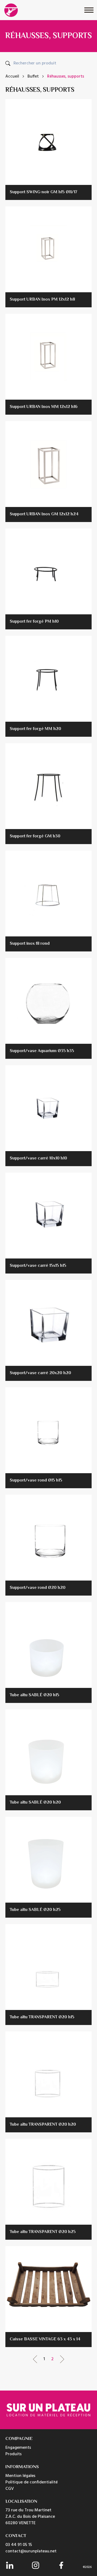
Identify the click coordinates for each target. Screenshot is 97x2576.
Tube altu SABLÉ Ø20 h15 (34, 1695)
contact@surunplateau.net (31, 2551)
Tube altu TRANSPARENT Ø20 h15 (42, 2017)
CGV (10, 2489)
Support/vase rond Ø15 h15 (36, 1481)
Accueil (12, 77)
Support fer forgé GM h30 (35, 836)
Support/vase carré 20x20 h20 (40, 1373)
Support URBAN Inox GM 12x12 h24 (44, 514)
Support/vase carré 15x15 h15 (38, 1266)
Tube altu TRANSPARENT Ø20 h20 (43, 2125)
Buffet (33, 77)
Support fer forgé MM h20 (35, 729)
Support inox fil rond (30, 944)
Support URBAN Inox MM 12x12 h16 (44, 407)
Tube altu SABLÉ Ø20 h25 (35, 1910)
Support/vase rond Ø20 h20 (38, 1588)
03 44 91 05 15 (19, 2545)
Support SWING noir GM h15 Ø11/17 (44, 192)
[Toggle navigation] (89, 10)
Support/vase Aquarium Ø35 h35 (42, 1051)
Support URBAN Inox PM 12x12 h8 (42, 300)
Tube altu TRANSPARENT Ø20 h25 (43, 2232)
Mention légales (20, 2476)
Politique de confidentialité (32, 2482)
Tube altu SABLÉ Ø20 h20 (35, 1803)
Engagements (18, 2448)
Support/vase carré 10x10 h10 (38, 1159)
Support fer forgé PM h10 (34, 622)
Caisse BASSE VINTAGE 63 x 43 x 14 (45, 2339)
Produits (13, 2454)
